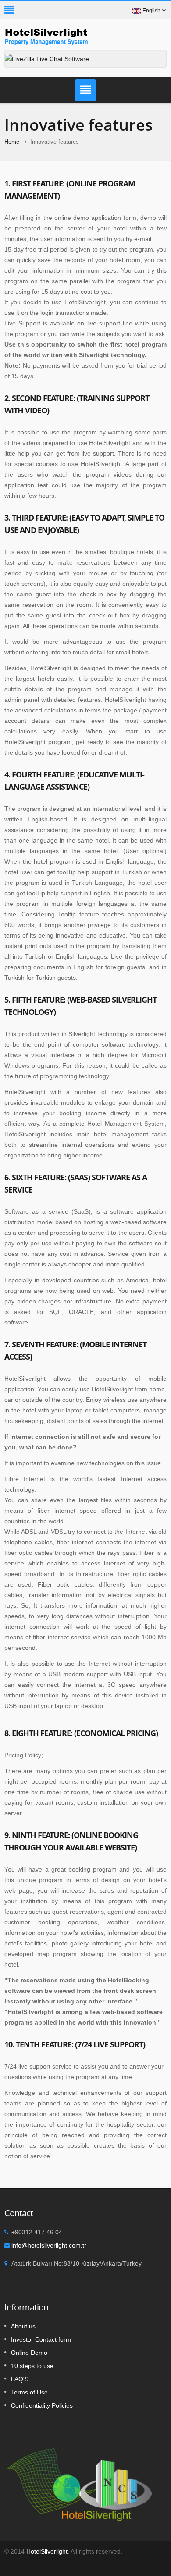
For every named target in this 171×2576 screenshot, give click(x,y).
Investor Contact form (41, 2339)
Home (12, 142)
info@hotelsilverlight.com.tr (49, 2245)
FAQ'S (20, 2379)
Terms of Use (29, 2392)
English (151, 11)
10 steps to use (32, 2366)
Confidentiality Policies (42, 2405)
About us (23, 2326)
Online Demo (29, 2353)
